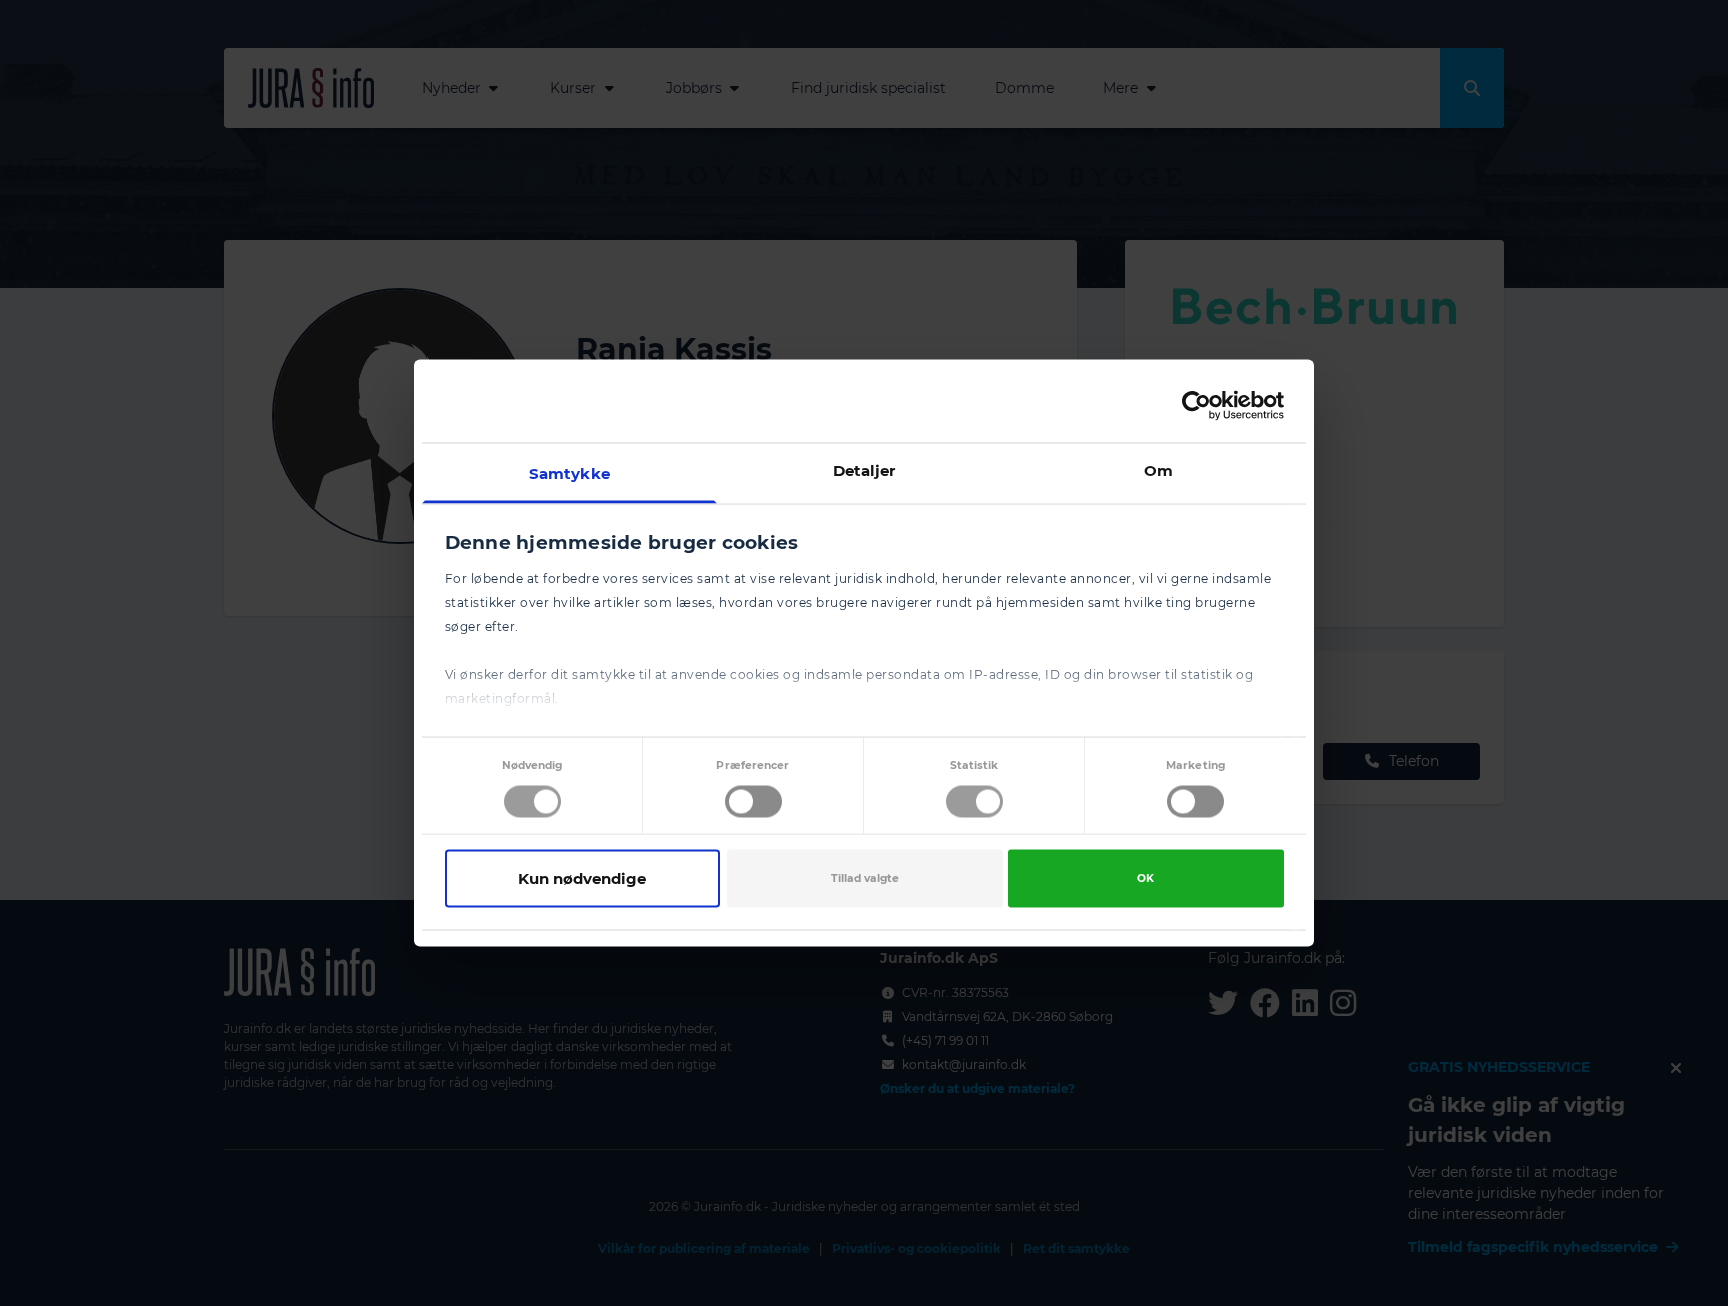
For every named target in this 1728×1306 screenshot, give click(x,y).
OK (1145, 877)
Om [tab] (1158, 470)
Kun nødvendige (582, 877)
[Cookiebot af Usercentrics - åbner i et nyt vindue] (1196, 405)
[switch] (753, 801)
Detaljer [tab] (864, 470)
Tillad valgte (865, 877)
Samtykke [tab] (569, 473)
